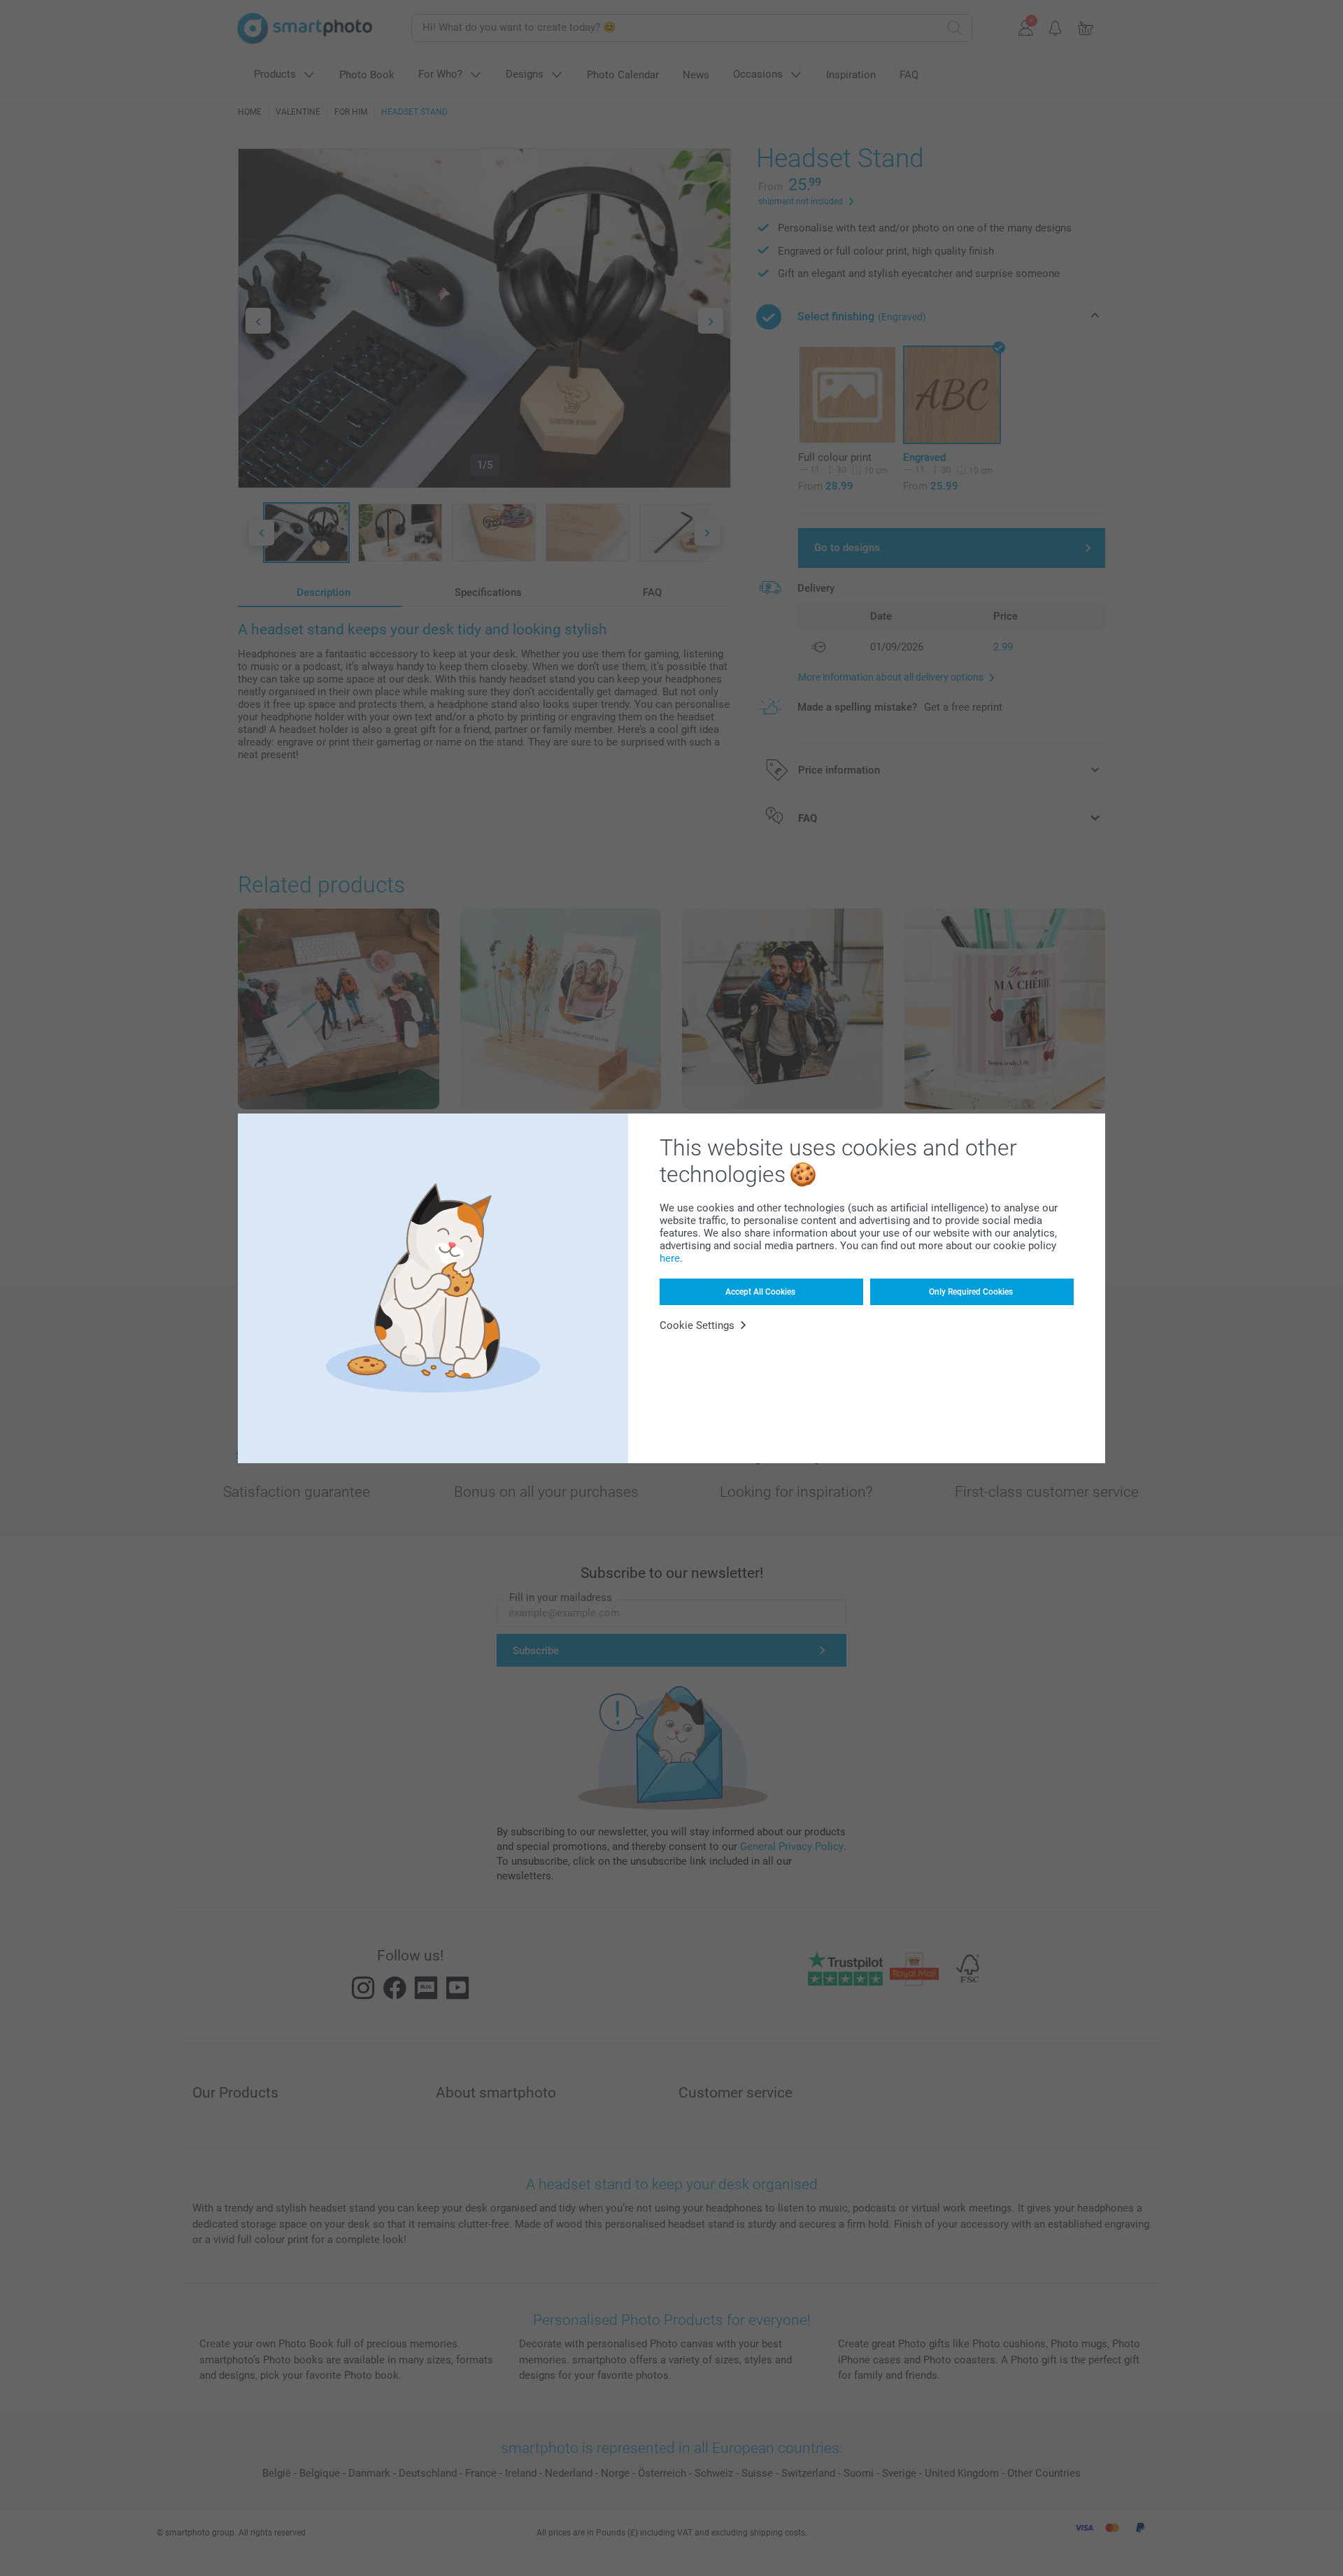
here (670, 1258)
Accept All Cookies (760, 1292)
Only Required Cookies (971, 1292)
